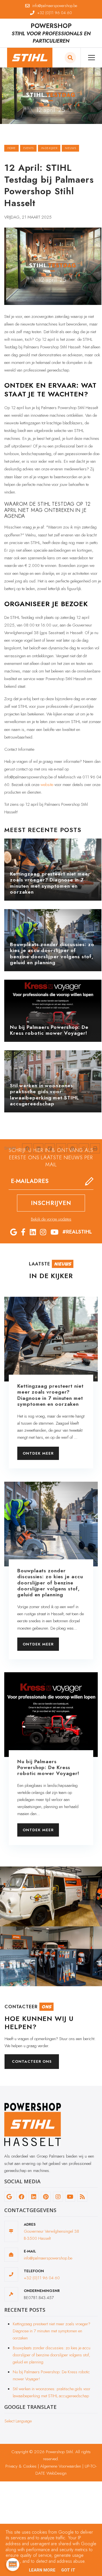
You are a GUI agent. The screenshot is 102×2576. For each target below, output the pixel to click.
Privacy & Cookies (21, 2466)
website (47, 785)
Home (11, 148)
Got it (68, 2570)
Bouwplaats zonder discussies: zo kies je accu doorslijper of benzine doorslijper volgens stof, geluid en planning (52, 2355)
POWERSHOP (51, 26)
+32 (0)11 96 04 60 (42, 2278)
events (28, 148)
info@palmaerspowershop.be (48, 2258)
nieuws (70, 148)
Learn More (42, 2570)
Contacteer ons (32, 2061)
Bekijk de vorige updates (51, 1219)
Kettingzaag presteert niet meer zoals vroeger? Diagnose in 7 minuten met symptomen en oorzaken (52, 2331)
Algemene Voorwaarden (61, 2466)
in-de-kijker (49, 148)
